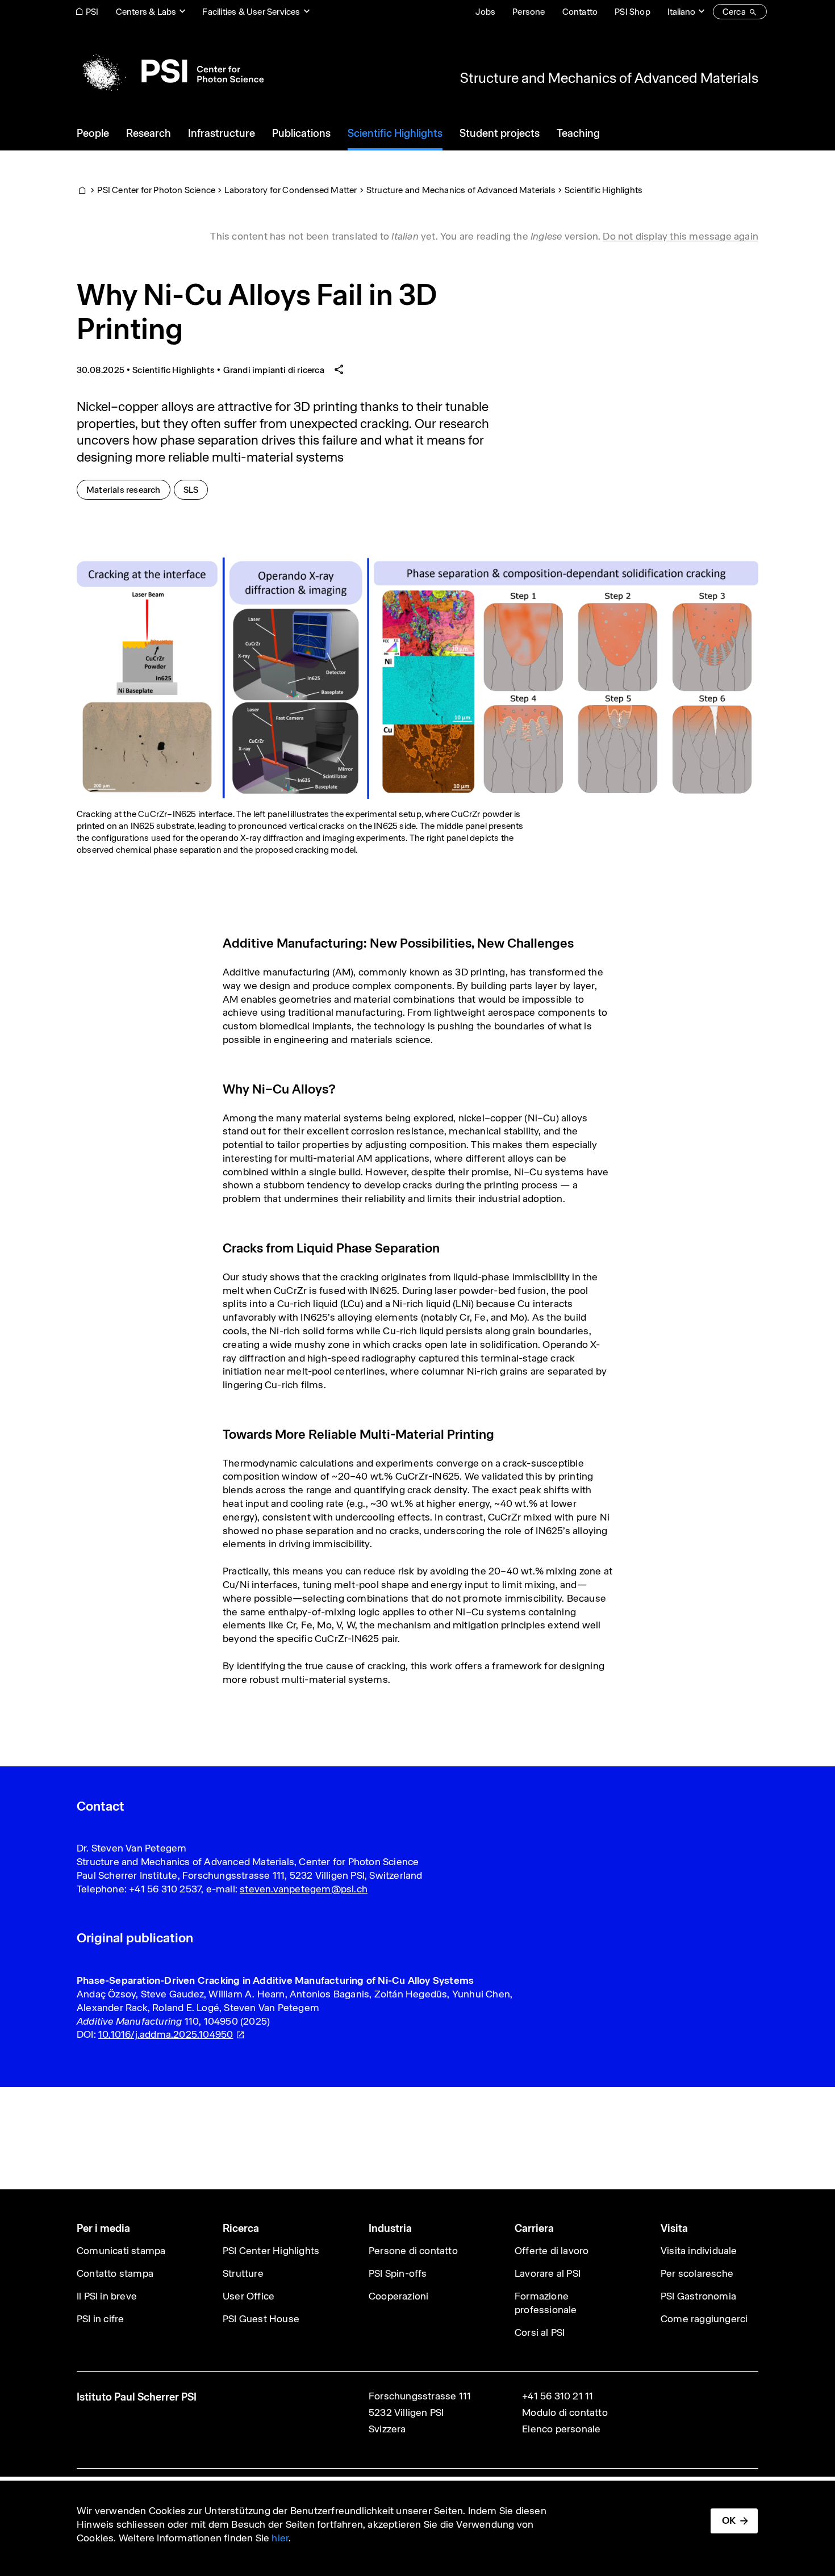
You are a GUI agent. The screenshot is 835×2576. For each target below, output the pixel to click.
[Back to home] (170, 71)
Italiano (681, 12)
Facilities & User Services (251, 12)
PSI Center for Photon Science (156, 190)
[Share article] (339, 370)
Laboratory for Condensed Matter (291, 190)
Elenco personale (561, 2429)
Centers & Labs (146, 12)
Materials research (128, 489)
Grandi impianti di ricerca (274, 370)
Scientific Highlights (604, 190)
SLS (196, 489)
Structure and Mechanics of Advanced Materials (609, 78)
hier (280, 2538)
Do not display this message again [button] (680, 236)
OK (729, 2520)
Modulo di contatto (565, 2412)
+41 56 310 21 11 (558, 2396)
